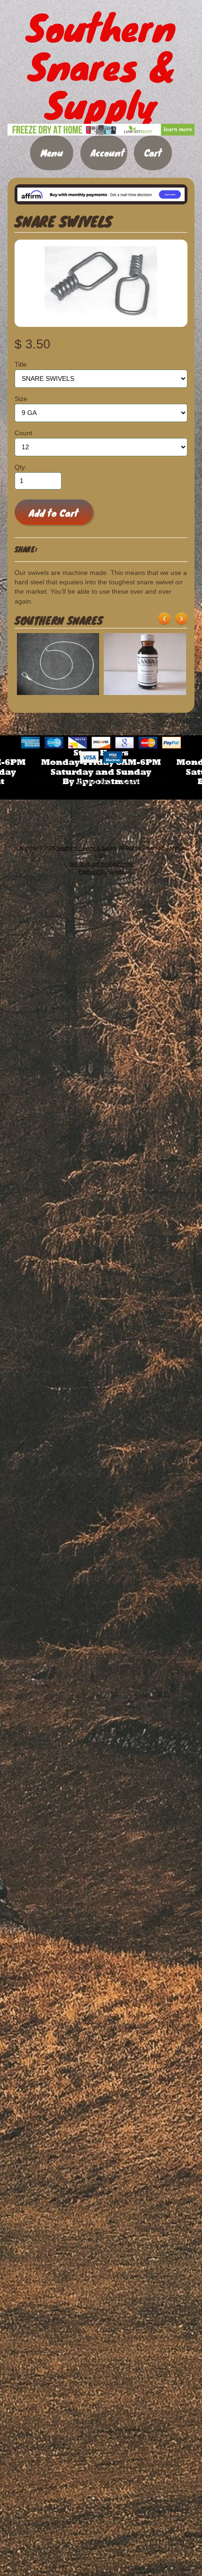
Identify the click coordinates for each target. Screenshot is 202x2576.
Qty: (21, 467)
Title (21, 365)
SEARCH (48, 781)
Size (21, 399)
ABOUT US (93, 781)
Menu (52, 153)
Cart (153, 153)
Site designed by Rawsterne (101, 864)
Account (108, 153)
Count (23, 433)
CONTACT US (146, 781)
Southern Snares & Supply (87, 848)
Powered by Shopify (101, 871)
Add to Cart (54, 513)
